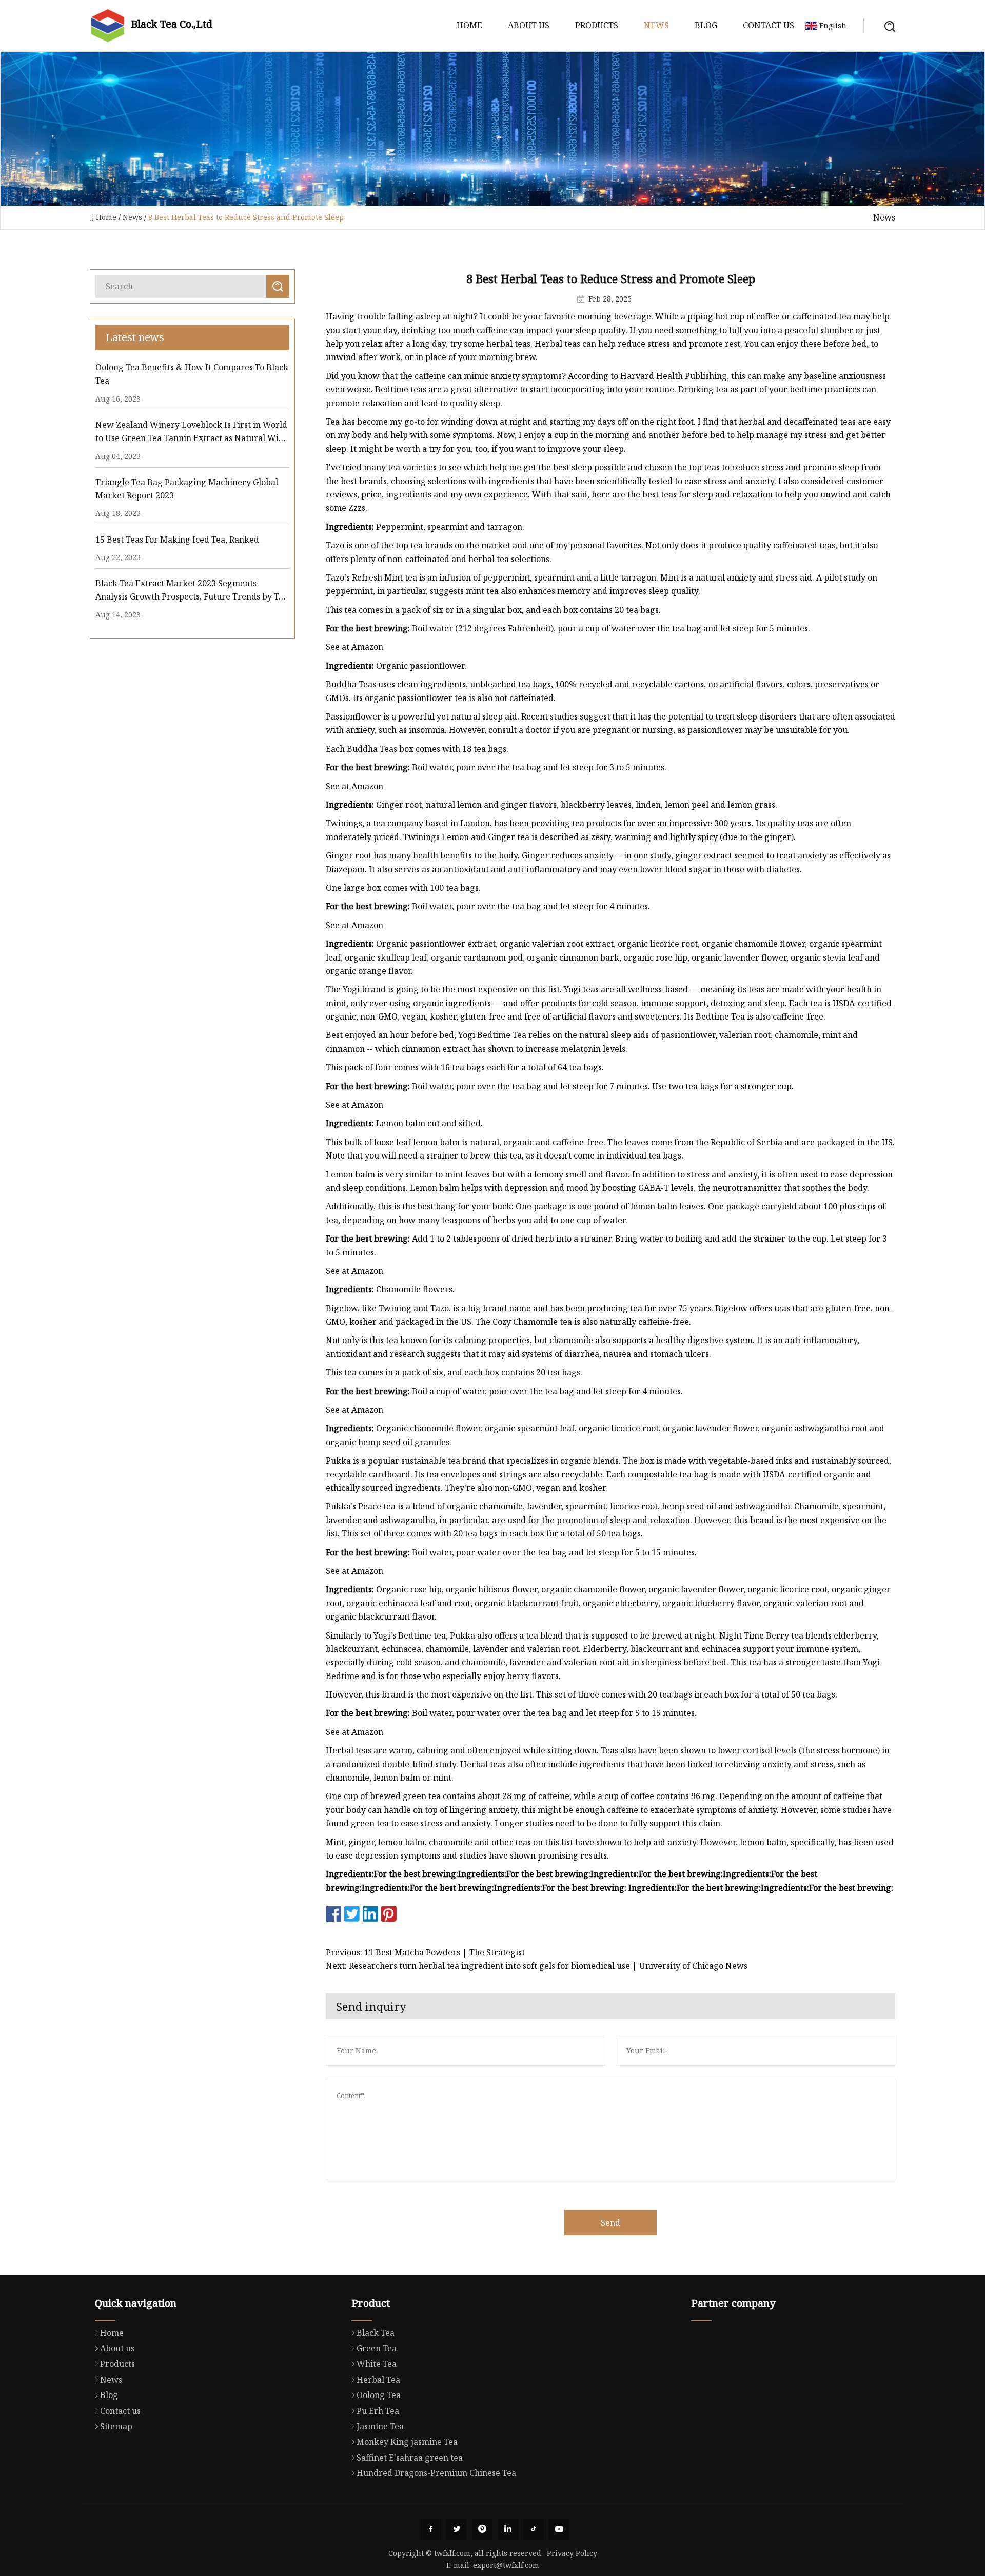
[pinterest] (482, 2529)
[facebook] (431, 2529)
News (656, 25)
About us (529, 25)
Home (469, 25)
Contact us (769, 25)
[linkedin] (508, 2529)
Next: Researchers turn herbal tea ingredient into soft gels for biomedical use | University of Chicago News (537, 1966)
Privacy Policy (572, 2553)
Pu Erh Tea (378, 2411)
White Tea (377, 2364)
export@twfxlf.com (506, 2565)
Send (610, 2223)
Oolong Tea (379, 2395)
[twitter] (457, 2529)
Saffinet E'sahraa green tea (410, 2458)
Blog (706, 25)
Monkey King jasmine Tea (407, 2442)
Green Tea (377, 2348)
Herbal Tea (378, 2380)
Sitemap (116, 2426)
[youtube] (559, 2529)
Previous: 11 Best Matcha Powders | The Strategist (425, 1952)
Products (597, 25)
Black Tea (376, 2333)
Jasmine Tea (380, 2426)
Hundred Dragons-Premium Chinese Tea (436, 2473)
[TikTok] (534, 2529)
